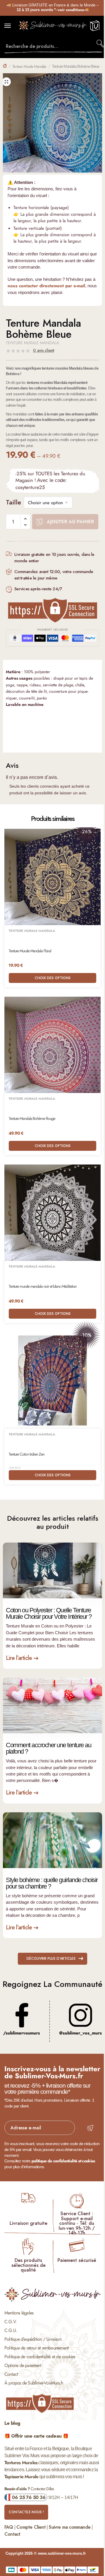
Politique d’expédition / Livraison (33, 2339)
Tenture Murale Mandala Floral (30, 951)
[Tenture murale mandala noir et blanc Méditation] (52, 1213)
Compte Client (31, 2527)
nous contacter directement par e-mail (46, 286)
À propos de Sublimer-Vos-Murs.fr (34, 2383)
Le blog (12, 2423)
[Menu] (13, 26)
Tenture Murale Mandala (29, 66)
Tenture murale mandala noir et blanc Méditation (43, 1286)
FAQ (9, 2527)
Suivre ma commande (70, 2527)
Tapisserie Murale (21, 2477)
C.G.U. (11, 2330)
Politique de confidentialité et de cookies (40, 2357)
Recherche (101, 43)
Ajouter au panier (70, 522)
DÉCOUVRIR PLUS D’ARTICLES (51, 1959)
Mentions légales (19, 2313)
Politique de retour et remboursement (36, 2348)
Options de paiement (23, 2365)
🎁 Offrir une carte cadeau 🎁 (36, 2436)
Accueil (5, 66)
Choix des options (53, 978)
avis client (43, 350)
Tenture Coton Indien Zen (27, 1454)
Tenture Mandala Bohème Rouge (32, 1119)
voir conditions (71, 10)
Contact (11, 2374)
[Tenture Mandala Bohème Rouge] (52, 1045)
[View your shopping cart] (95, 29)
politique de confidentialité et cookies (63, 2161)
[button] (6, 82)
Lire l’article (19, 1658)
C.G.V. (10, 2322)
